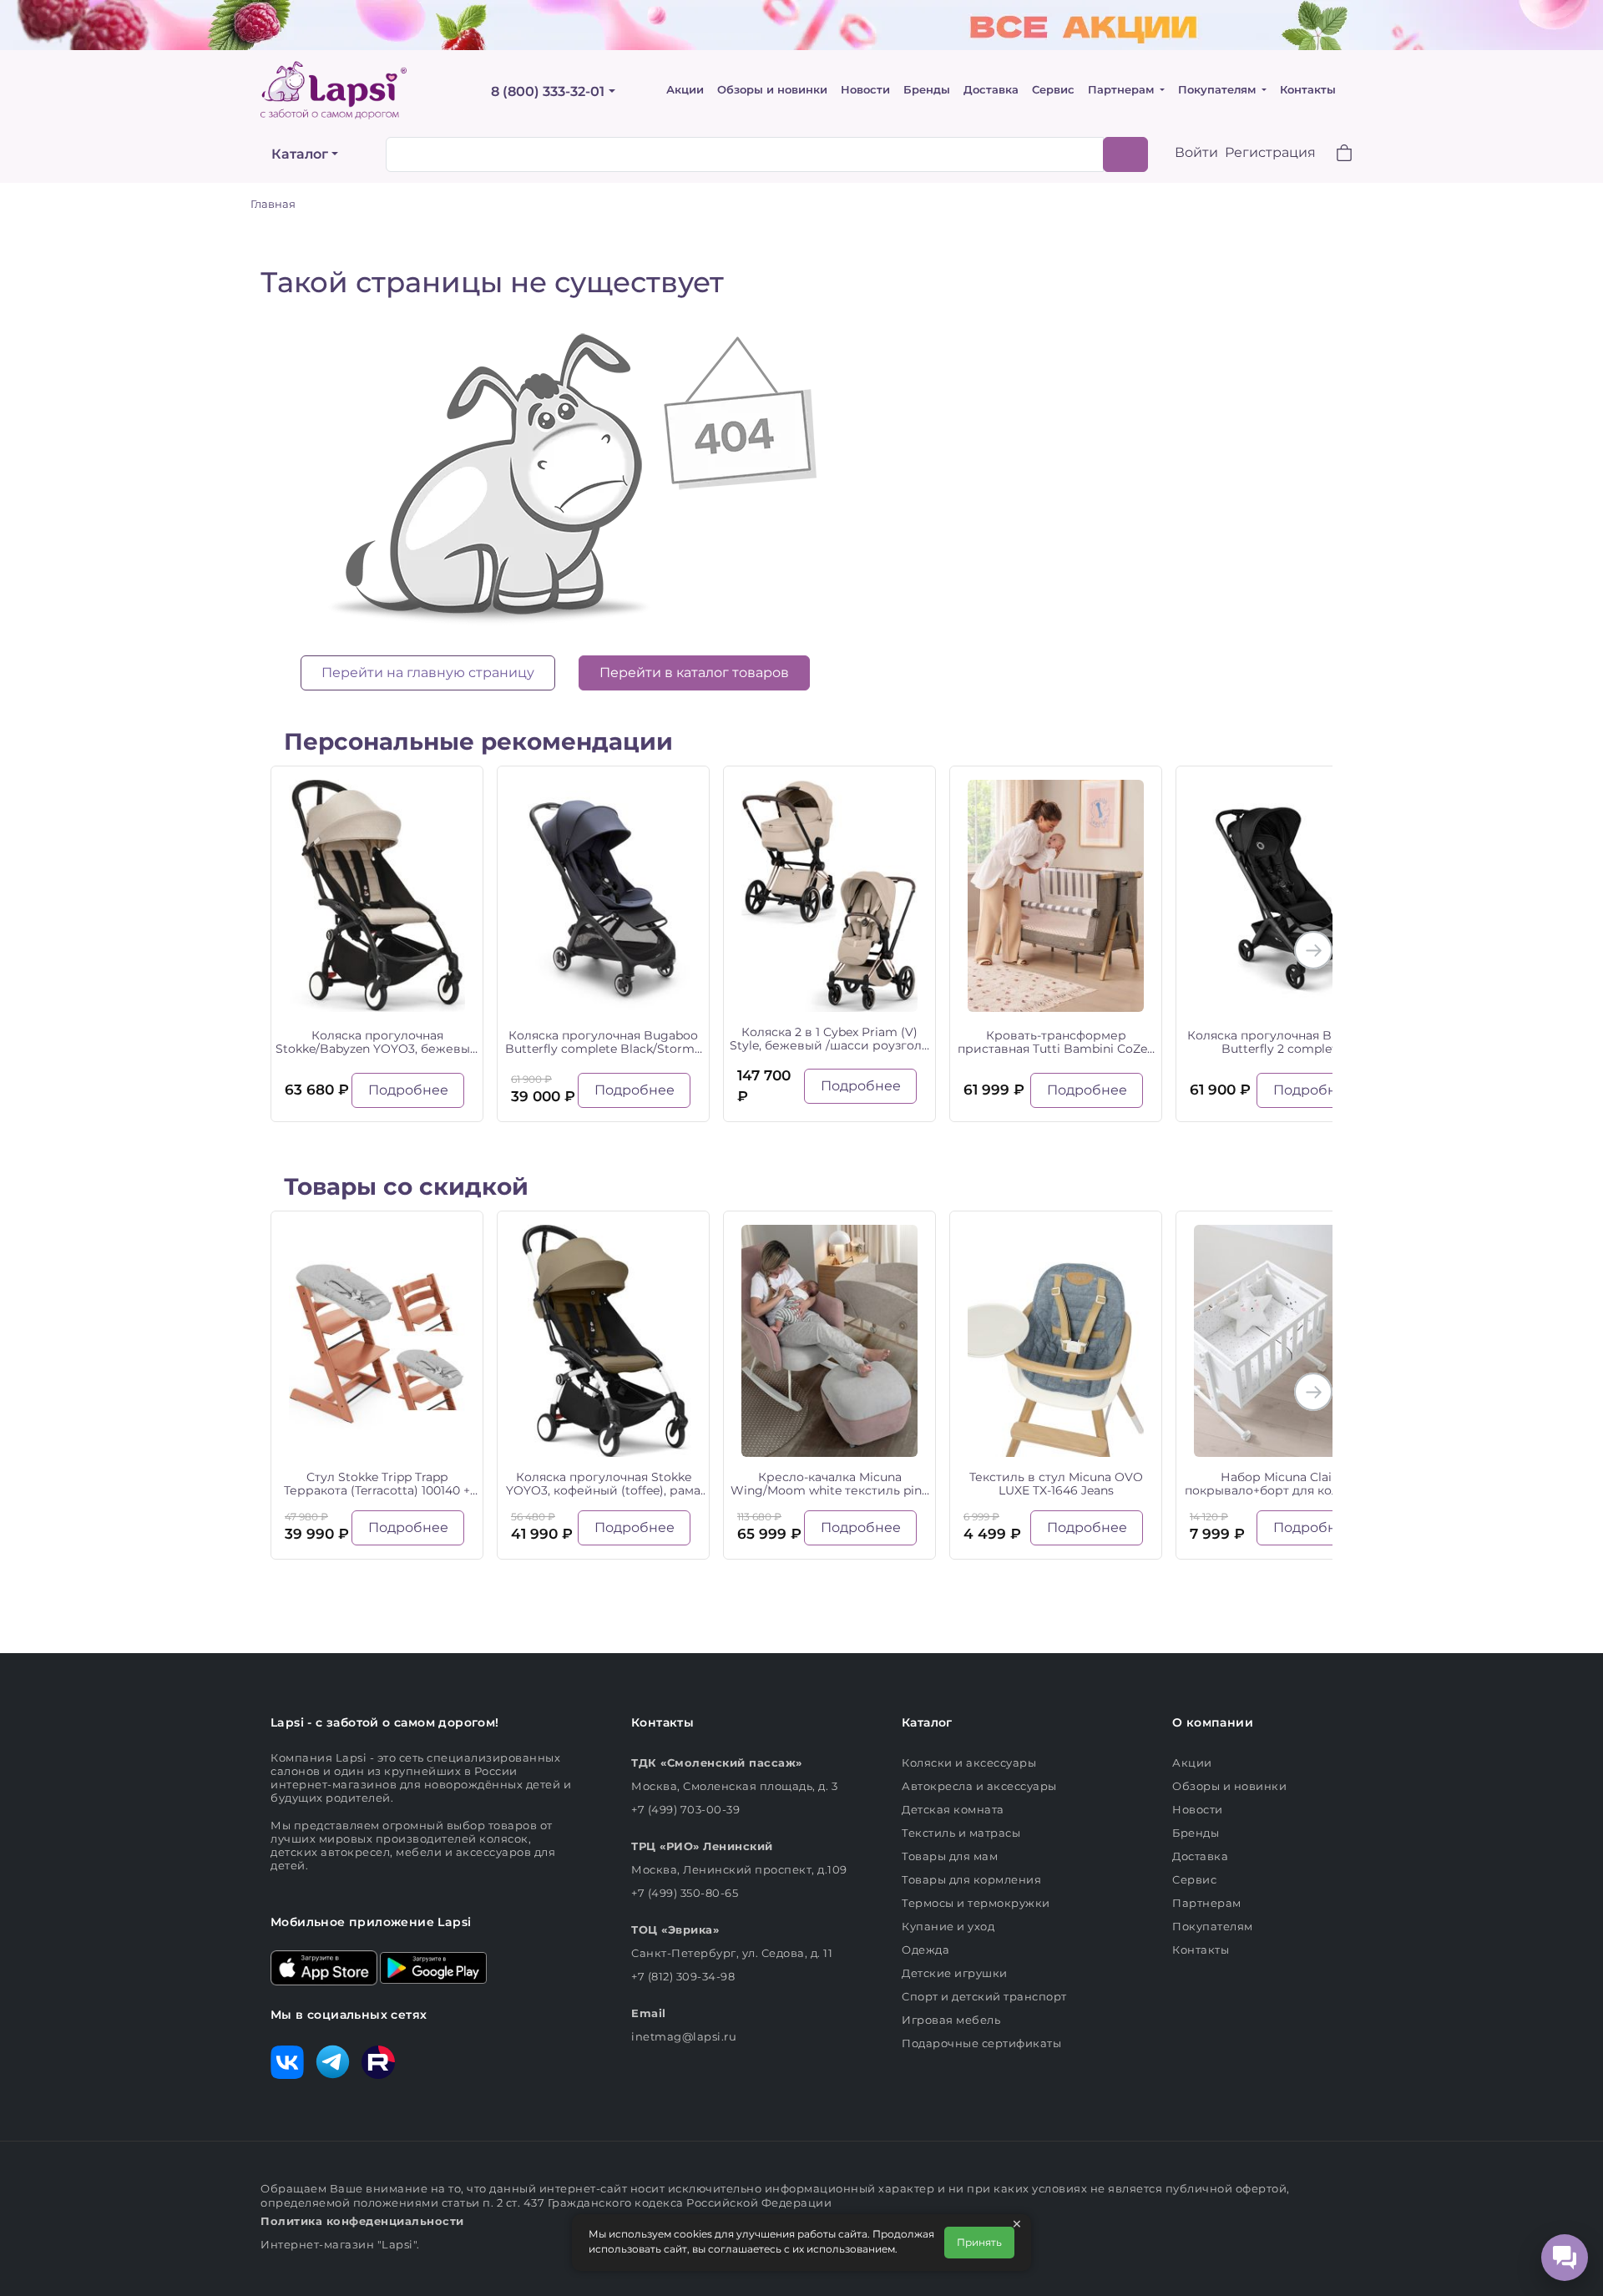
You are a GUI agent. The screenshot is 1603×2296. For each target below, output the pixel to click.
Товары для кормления (971, 1879)
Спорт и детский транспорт (984, 1996)
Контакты (1308, 90)
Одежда (925, 1950)
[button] (1334, 155)
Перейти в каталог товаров (694, 673)
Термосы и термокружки (976, 1903)
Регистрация (1270, 152)
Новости (865, 90)
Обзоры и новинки (772, 90)
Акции (685, 90)
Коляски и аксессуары (969, 1762)
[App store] (324, 1966)
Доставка (991, 90)
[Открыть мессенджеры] (1565, 2258)
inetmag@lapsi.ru (684, 2036)
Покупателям (1219, 90)
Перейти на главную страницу (428, 673)
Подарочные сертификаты (981, 2043)
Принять (979, 2242)
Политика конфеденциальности (362, 2221)
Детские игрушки (955, 1973)
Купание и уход (948, 1926)
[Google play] (433, 1966)
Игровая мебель (951, 2020)
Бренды (927, 90)
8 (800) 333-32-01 (548, 91)
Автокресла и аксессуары (979, 1786)
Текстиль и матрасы (961, 1833)
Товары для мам (950, 1856)
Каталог (300, 154)
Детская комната (953, 1809)
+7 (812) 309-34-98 (683, 1976)
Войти (1196, 152)
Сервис (1053, 90)
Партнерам (1123, 90)
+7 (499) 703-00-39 (685, 1809)
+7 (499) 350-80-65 (685, 1893)
